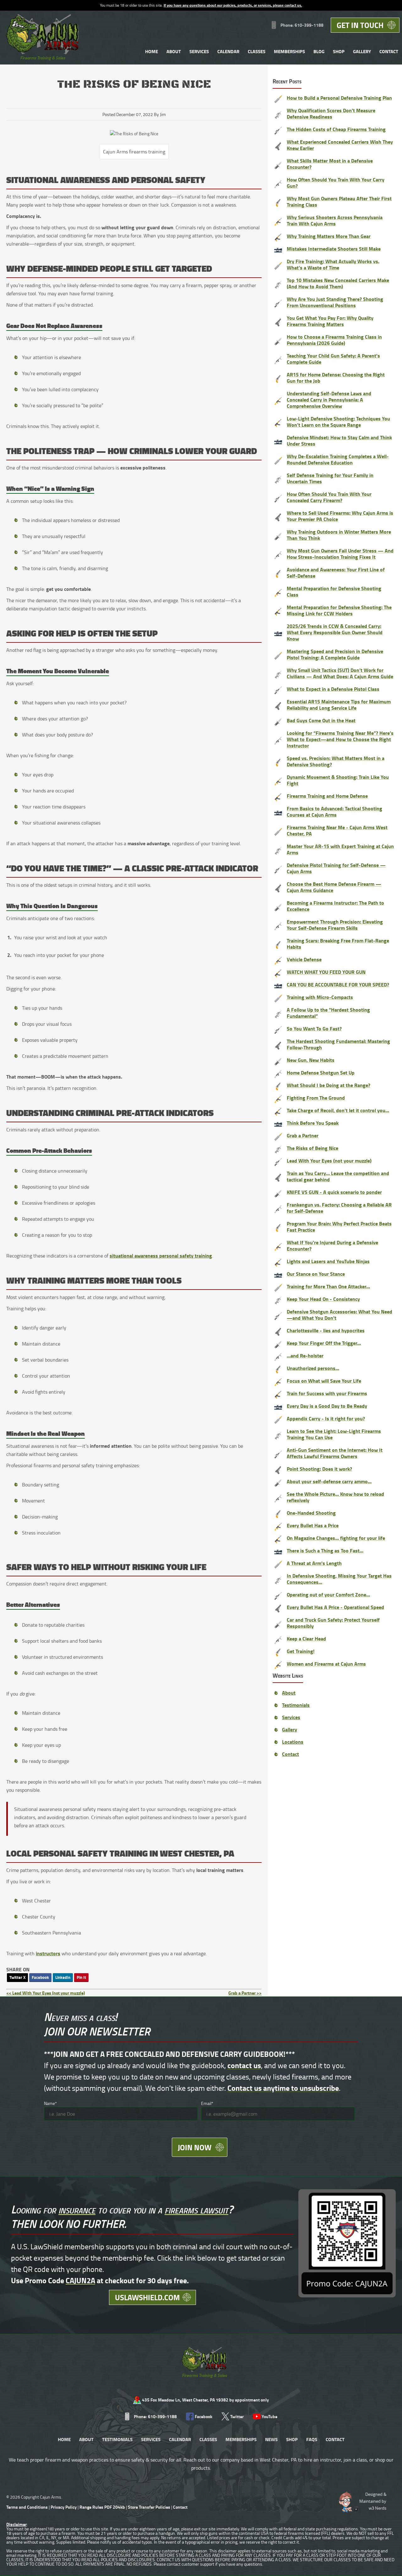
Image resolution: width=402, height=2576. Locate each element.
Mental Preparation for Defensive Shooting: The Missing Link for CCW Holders (339, 610)
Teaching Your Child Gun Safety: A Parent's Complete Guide (333, 359)
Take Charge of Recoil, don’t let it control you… (338, 1110)
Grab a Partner (303, 1135)
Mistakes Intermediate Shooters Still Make (334, 249)
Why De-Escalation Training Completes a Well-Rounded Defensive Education (338, 459)
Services (199, 51)
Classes (257, 51)
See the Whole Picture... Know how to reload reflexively (335, 1497)
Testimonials (296, 1705)
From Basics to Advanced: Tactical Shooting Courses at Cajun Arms (334, 811)
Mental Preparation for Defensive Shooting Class (334, 591)
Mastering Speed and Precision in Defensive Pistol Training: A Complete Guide (335, 654)
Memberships (289, 51)
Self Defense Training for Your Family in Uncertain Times (330, 478)
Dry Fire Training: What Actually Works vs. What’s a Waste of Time (333, 264)
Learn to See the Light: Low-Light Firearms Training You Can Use (334, 1434)
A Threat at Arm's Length (314, 1563)
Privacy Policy (64, 2507)
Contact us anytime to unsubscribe (283, 2088)
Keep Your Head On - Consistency (323, 1299)
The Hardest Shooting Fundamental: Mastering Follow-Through (338, 1044)
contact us (244, 2065)
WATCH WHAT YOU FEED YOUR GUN (326, 972)
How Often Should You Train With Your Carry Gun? (336, 183)
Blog (319, 51)
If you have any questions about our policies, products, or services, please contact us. (233, 5)
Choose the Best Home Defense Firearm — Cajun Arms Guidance (334, 887)
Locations (293, 1742)
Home (152, 51)
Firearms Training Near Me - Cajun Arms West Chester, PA (337, 830)
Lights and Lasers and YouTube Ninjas (328, 1261)
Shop (339, 51)
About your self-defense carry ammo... (329, 1481)
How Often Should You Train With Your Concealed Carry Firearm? (329, 497)
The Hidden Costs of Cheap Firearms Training (336, 129)
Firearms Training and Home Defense (327, 796)
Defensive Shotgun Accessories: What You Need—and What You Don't (340, 1315)
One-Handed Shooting (311, 1513)
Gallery (362, 51)
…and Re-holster (305, 1355)
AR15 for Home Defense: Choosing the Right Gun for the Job (336, 378)
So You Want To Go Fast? (314, 1028)
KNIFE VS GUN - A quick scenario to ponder (334, 1192)
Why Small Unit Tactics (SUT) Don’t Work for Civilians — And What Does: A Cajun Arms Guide (340, 673)
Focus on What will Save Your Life (324, 1381)
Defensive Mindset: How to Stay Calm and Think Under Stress (339, 440)
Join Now (195, 2147)
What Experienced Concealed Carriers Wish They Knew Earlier (340, 145)
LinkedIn (63, 1977)
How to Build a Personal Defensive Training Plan (339, 98)
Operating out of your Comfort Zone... (328, 1594)
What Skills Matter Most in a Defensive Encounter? (330, 164)
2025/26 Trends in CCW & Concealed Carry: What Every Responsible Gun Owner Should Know (335, 632)
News (271, 2439)
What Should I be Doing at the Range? (329, 1085)
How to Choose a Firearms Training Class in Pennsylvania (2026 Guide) (334, 340)
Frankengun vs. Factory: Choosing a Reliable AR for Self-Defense (339, 1208)
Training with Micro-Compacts (320, 997)
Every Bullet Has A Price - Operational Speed (335, 1607)
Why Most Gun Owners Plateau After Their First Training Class (339, 201)
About (174, 51)
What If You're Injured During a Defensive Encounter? (332, 1245)
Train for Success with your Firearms (327, 1393)
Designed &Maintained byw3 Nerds (373, 2501)
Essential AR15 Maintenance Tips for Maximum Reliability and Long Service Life (339, 705)
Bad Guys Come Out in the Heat (321, 720)
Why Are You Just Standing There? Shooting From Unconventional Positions (335, 302)
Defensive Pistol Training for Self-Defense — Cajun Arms (336, 868)
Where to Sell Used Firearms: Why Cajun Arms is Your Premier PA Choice (340, 516)
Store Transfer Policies (149, 2507)
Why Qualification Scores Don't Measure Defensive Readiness (331, 113)
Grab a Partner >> (245, 1993)
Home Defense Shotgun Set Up (321, 1072)
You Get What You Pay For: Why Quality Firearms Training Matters (330, 321)
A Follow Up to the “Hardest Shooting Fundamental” (328, 1013)
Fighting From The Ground (316, 1098)
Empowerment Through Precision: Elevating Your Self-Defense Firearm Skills (335, 925)
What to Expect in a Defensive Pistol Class (333, 689)
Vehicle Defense (304, 959)
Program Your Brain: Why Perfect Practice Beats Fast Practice (339, 1227)
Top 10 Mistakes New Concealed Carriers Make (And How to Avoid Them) (338, 283)
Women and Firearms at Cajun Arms (326, 1664)
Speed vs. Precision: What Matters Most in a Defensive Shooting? (336, 761)
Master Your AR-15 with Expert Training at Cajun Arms (340, 849)
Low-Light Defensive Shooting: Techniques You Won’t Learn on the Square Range (338, 422)
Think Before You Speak (313, 1123)
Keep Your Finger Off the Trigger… (324, 1343)
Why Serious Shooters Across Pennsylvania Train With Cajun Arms (335, 220)
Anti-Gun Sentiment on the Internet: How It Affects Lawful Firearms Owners (335, 1453)
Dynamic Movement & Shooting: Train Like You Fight (338, 780)
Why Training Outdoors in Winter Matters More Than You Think (339, 535)
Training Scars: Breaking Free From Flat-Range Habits (338, 944)
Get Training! (301, 1651)
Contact (389, 51)
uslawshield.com (147, 2297)
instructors (48, 1953)
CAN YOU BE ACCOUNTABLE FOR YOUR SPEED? (338, 984)
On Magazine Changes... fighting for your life (336, 1538)
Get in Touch (360, 25)
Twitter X (17, 1977)
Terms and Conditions (27, 2507)
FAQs (312, 2439)
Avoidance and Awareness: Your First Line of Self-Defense (336, 572)
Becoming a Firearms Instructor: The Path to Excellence (335, 906)
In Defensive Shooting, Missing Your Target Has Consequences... (339, 1579)
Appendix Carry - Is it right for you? (326, 1418)
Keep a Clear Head (306, 1638)
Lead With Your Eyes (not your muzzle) (329, 1160)
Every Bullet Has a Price (313, 1525)
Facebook (40, 1977)
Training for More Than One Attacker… (328, 1286)
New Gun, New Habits (311, 1060)
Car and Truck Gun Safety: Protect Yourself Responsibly (333, 1623)
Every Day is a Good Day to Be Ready (327, 1406)
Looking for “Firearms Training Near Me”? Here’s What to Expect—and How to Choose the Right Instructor (340, 739)
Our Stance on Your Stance (316, 1274)
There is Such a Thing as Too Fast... (325, 1550)
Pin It (81, 1977)
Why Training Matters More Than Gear (329, 236)
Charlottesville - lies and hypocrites (326, 1330)
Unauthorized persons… (313, 1368)
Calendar (228, 51)
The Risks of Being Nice (312, 1148)
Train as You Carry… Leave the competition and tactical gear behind (338, 1176)
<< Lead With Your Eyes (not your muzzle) (46, 1993)
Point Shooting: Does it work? (319, 1469)
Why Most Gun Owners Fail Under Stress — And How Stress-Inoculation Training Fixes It (340, 554)
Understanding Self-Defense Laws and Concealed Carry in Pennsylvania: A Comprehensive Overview (329, 400)
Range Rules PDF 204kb (103, 2507)
